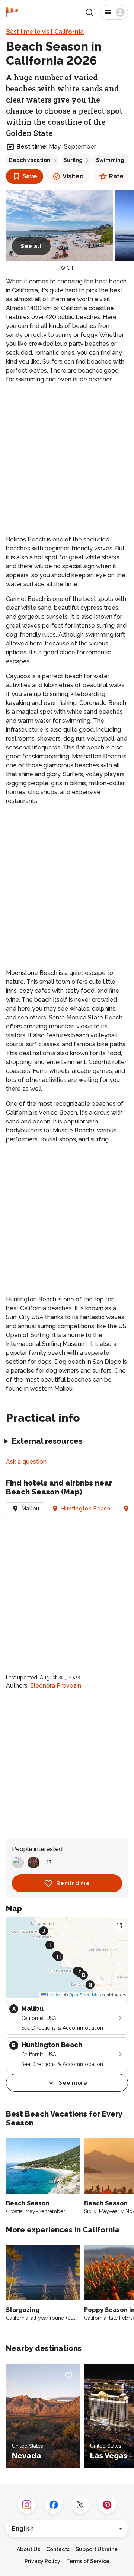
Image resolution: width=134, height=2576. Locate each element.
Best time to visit (45, 32)
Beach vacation (30, 160)
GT (70, 268)
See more (73, 2083)
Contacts (58, 2549)
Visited (73, 176)
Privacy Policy (42, 2561)
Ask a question (26, 1462)
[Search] (89, 12)
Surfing (73, 160)
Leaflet (53, 1995)
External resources (47, 1441)
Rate (116, 176)
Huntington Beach (86, 1509)
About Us (28, 2549)
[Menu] (114, 12)
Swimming (110, 160)
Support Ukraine (97, 2549)
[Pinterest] (107, 2505)
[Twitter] (80, 2505)
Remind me (73, 1883)
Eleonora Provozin (56, 1686)
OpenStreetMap (85, 1995)
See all (31, 246)
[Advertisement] (67, 460)
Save (30, 176)
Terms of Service (88, 2561)
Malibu (31, 1509)
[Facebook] (54, 2505)
